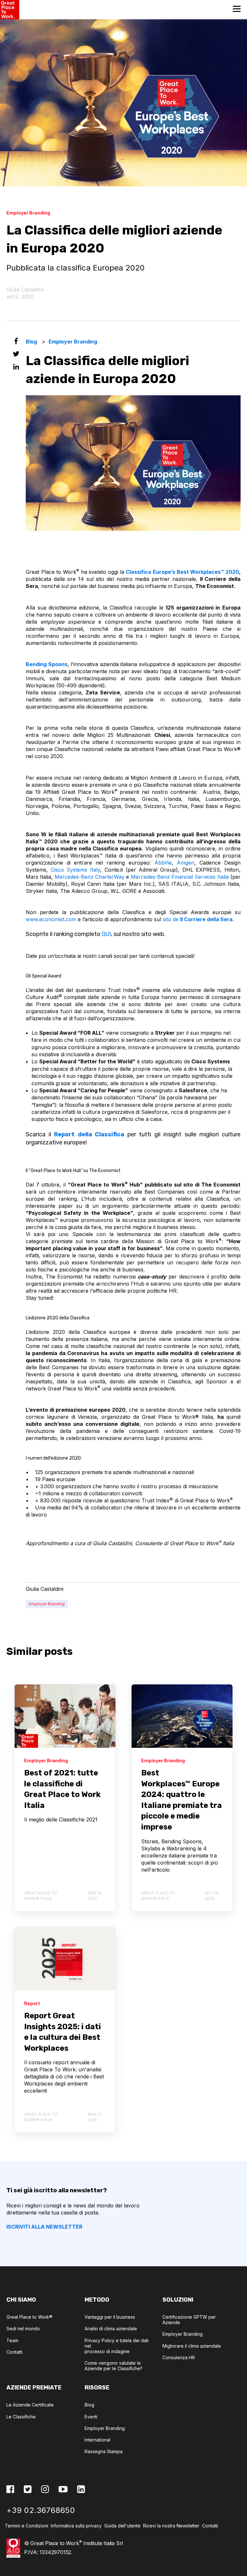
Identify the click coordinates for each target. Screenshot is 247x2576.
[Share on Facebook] (16, 342)
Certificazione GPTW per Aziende (189, 2320)
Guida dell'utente (122, 2526)
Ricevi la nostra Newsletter (173, 2526)
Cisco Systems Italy (75, 870)
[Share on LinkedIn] (16, 368)
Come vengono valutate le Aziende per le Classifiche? (114, 2366)
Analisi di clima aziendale (111, 2328)
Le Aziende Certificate (30, 2405)
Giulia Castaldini (25, 289)
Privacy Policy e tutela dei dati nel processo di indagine (117, 2346)
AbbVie (163, 863)
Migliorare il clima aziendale (192, 2346)
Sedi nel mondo (23, 2328)
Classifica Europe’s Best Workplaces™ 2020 (182, 572)
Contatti (14, 2352)
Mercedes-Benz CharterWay (90, 877)
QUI (106, 934)
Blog (89, 2405)
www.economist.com (51, 919)
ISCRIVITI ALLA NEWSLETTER (44, 2227)
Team (12, 2340)
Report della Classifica (88, 1134)
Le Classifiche (21, 2417)
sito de (198, 919)
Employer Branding (47, 1604)
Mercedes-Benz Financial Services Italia (180, 877)
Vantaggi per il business (110, 2317)
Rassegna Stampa (104, 2451)
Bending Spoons (47, 664)
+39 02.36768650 (41, 2510)
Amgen (186, 863)
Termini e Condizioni (27, 2526)
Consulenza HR (179, 2357)
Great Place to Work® (29, 2317)
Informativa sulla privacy (76, 2526)
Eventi (91, 2417)
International (97, 2440)
